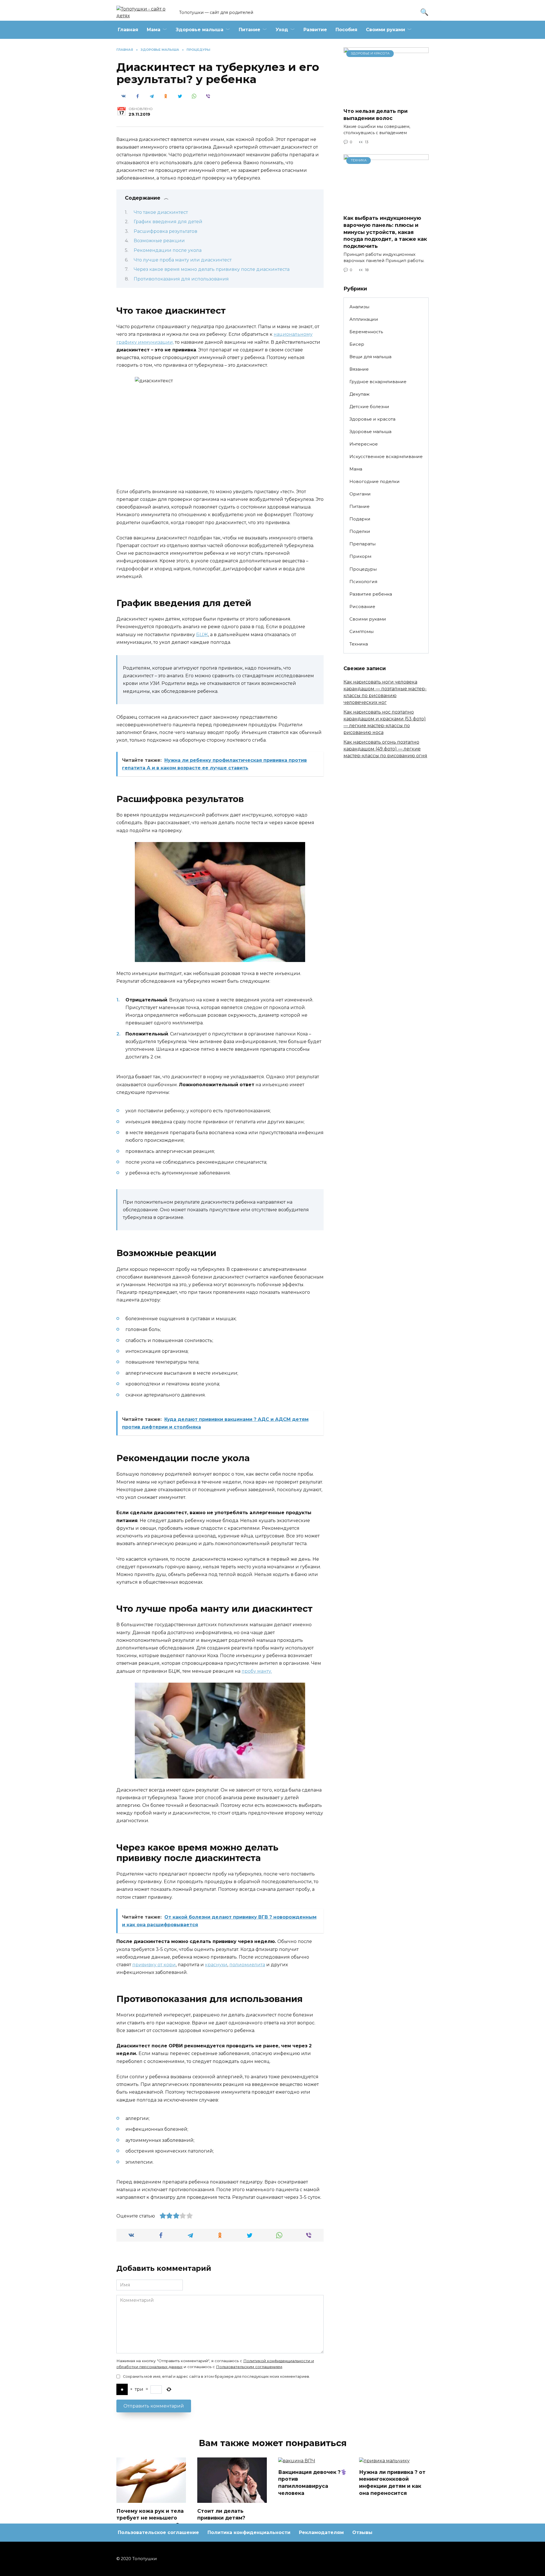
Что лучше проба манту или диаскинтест (183, 260)
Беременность (366, 332)
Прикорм (360, 556)
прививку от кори (154, 1965)
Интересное (364, 444)
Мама (154, 30)
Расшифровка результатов (165, 231)
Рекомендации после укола (168, 250)
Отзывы (362, 2532)
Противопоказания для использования (181, 279)
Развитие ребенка (371, 594)
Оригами (360, 494)
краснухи (216, 1965)
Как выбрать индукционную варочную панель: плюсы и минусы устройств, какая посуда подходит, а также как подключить (385, 232)
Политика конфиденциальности (249, 2532)
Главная (128, 30)
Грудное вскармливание (378, 382)
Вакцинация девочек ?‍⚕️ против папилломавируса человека (313, 2483)
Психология (363, 582)
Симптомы (361, 631)
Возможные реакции (159, 241)
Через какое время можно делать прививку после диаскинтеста (212, 269)
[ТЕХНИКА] (386, 207)
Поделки (360, 531)
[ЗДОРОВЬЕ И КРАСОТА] (386, 100)
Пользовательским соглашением (249, 2367)
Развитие (315, 30)
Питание (250, 30)
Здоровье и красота (372, 419)
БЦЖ (202, 635)
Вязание (359, 369)
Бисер (357, 344)
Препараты (362, 544)
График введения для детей (168, 222)
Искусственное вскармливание (386, 456)
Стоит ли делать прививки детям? (221, 2514)
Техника (359, 644)
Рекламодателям (321, 2532)
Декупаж (360, 394)
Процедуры (363, 569)
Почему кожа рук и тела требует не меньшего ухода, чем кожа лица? (150, 2518)
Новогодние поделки (375, 481)
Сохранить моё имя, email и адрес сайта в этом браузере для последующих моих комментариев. (216, 2376)
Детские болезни (369, 407)
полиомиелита (247, 1965)
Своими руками (385, 30)
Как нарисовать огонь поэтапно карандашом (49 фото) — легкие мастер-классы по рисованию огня (385, 749)
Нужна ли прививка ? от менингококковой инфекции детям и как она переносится (392, 2483)
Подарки (360, 519)
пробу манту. (257, 1671)
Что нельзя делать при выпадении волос (376, 115)
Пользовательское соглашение (158, 2532)
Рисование (362, 606)
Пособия (346, 30)
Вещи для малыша (370, 357)
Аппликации (364, 319)
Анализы (359, 307)
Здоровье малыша (200, 30)
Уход (282, 30)
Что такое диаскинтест (161, 212)
